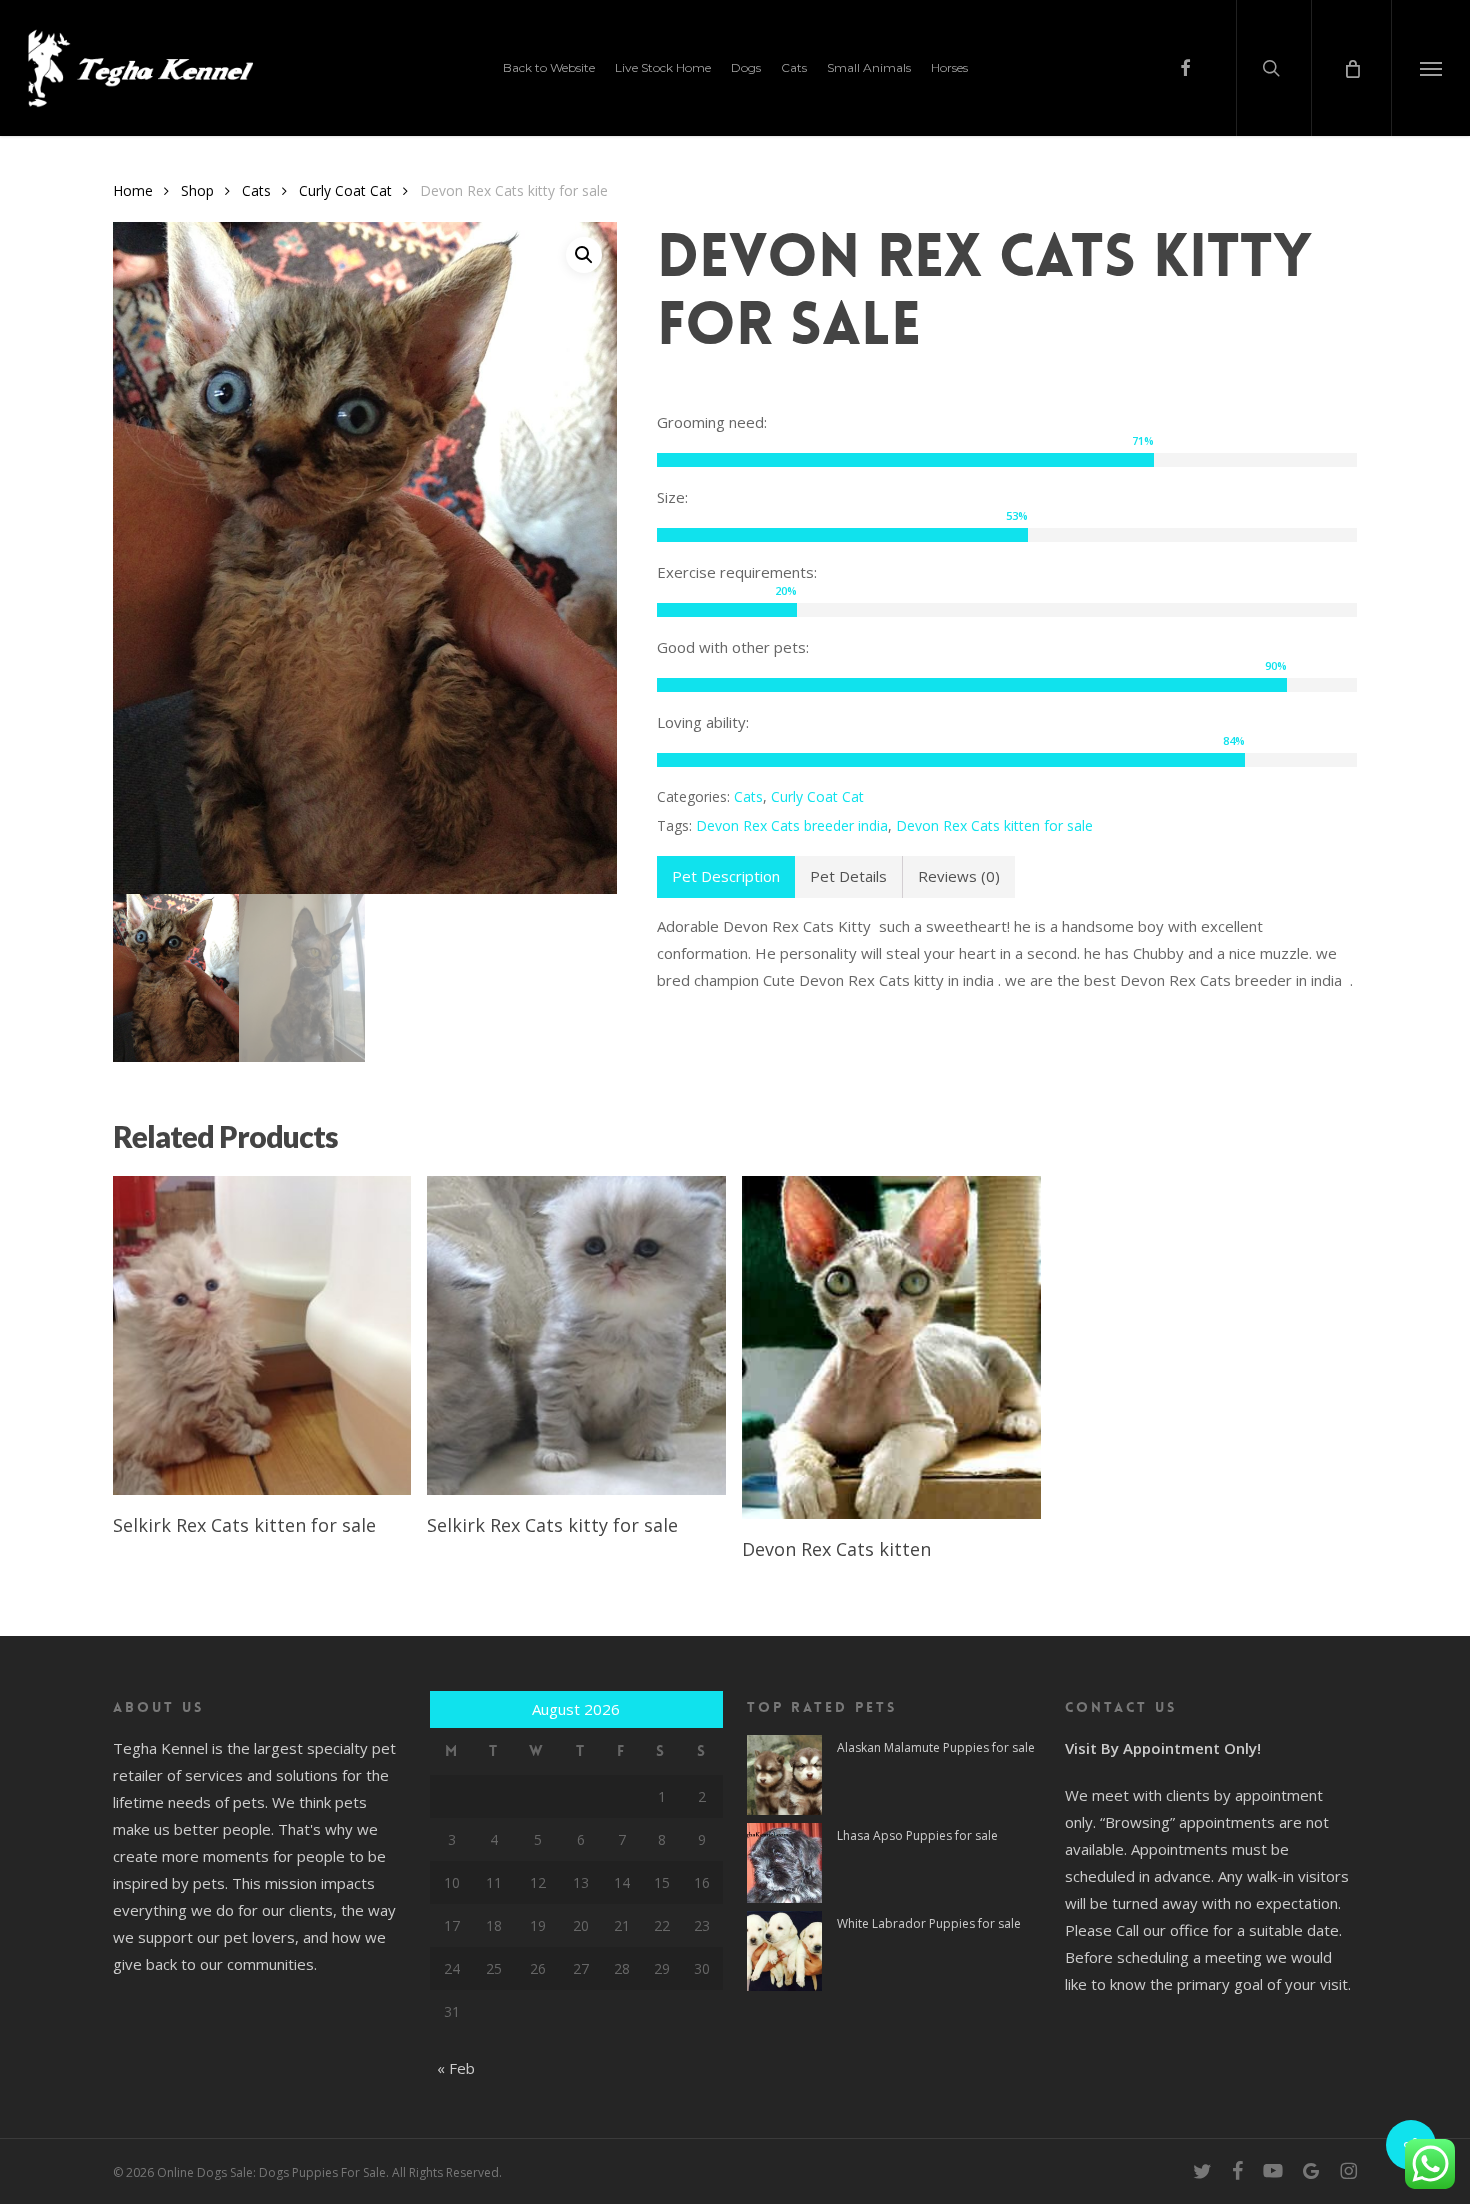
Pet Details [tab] (848, 876)
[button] (1430, 68)
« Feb (456, 2068)
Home (133, 190)
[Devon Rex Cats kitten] (891, 1347)
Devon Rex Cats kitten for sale (994, 825)
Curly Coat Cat (345, 190)
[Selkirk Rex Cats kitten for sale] (262, 1335)
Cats (256, 190)
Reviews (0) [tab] (959, 876)
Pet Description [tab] (726, 876)
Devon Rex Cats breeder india (792, 825)
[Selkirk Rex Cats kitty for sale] (576, 1335)
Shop (197, 190)
